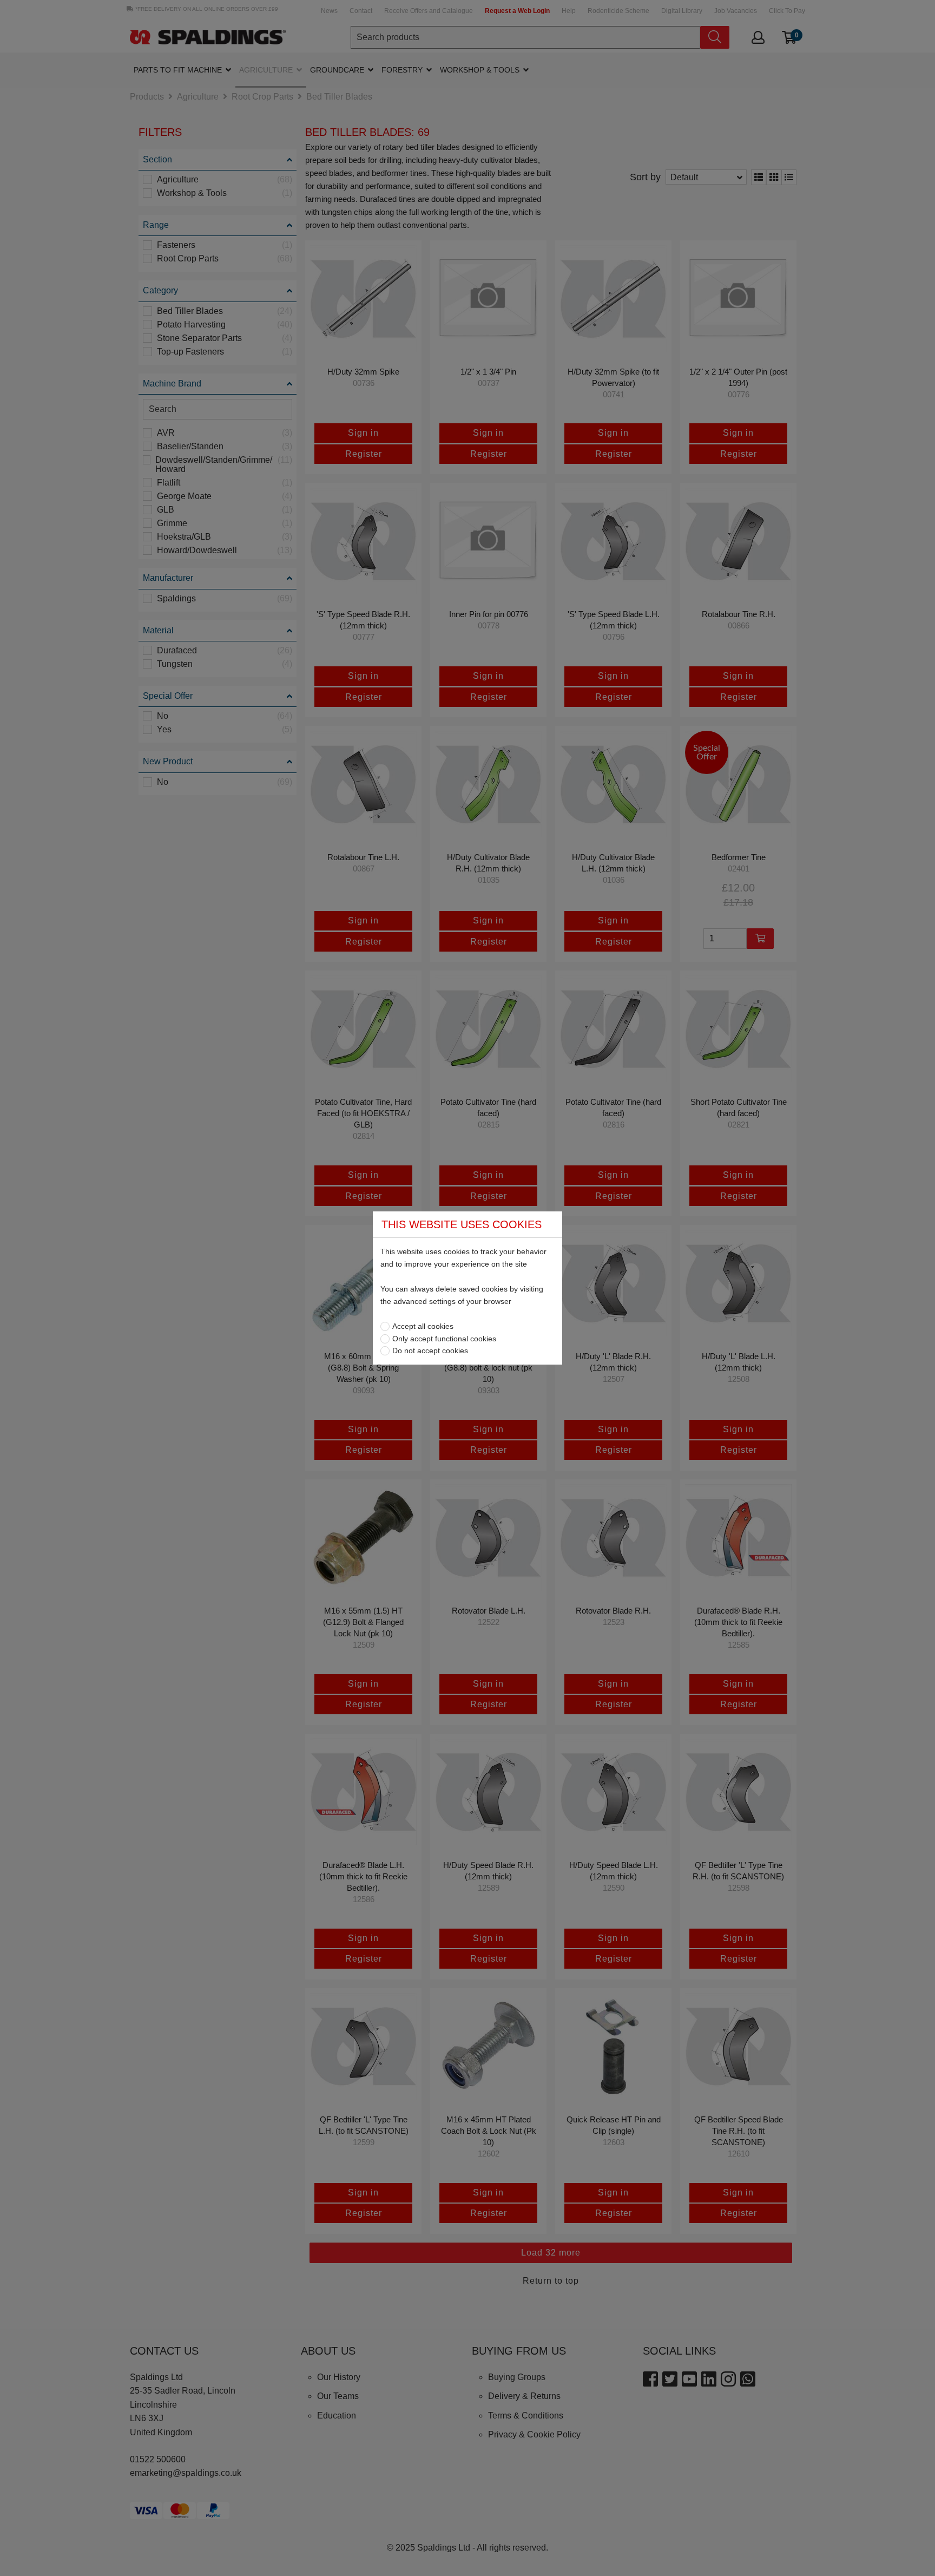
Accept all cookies (423, 1326)
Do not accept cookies (430, 1351)
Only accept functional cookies (444, 1339)
